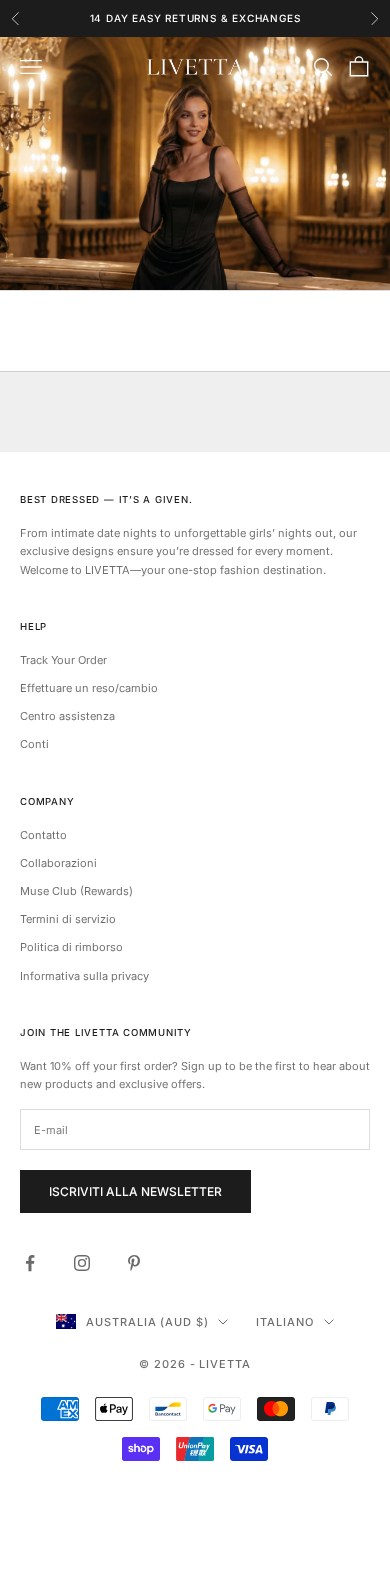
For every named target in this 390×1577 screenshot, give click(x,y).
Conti (34, 744)
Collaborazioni (58, 863)
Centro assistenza (67, 716)
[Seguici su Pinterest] (134, 1263)
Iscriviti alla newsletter (135, 1191)
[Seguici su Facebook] (30, 1263)
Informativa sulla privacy (84, 976)
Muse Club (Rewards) (76, 891)
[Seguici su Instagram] (82, 1263)
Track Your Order (63, 660)
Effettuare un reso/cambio (89, 688)
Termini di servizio (68, 919)
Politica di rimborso (71, 947)
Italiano (284, 1322)
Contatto (43, 835)
